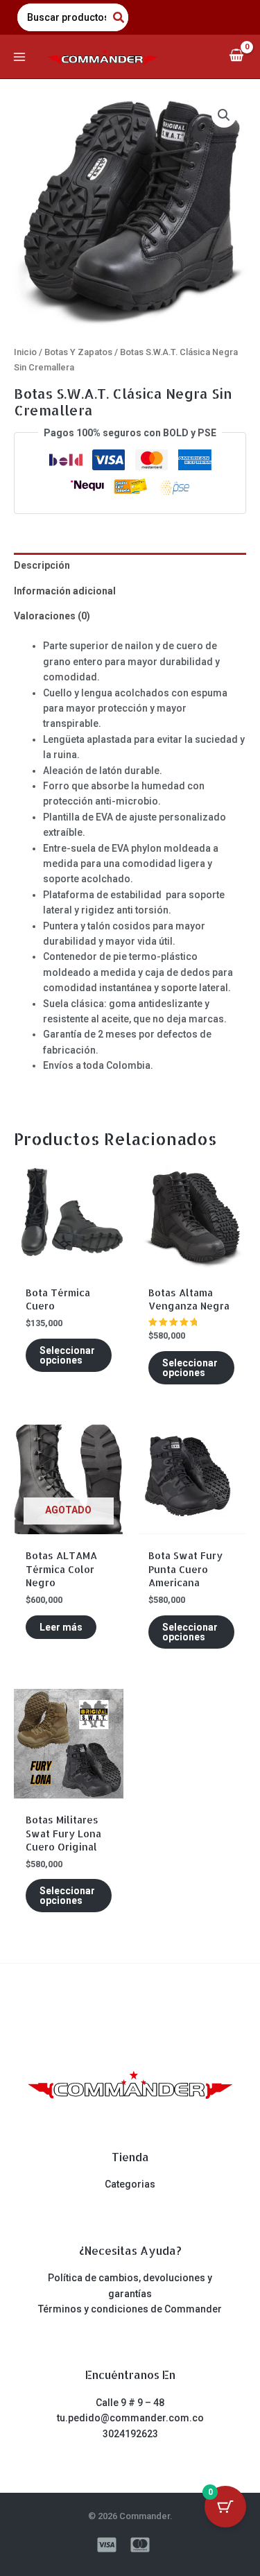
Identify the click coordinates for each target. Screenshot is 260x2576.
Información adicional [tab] (65, 591)
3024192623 (130, 2434)
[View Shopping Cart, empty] (236, 57)
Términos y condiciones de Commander (130, 2309)
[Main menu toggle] (19, 57)
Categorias (130, 2184)
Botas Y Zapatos (78, 352)
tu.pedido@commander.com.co (130, 2418)
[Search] (119, 17)
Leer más (61, 1627)
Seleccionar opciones (67, 1355)
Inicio (25, 352)
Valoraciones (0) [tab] (52, 616)
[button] (224, 115)
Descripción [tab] (42, 565)
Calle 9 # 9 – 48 (130, 2403)
